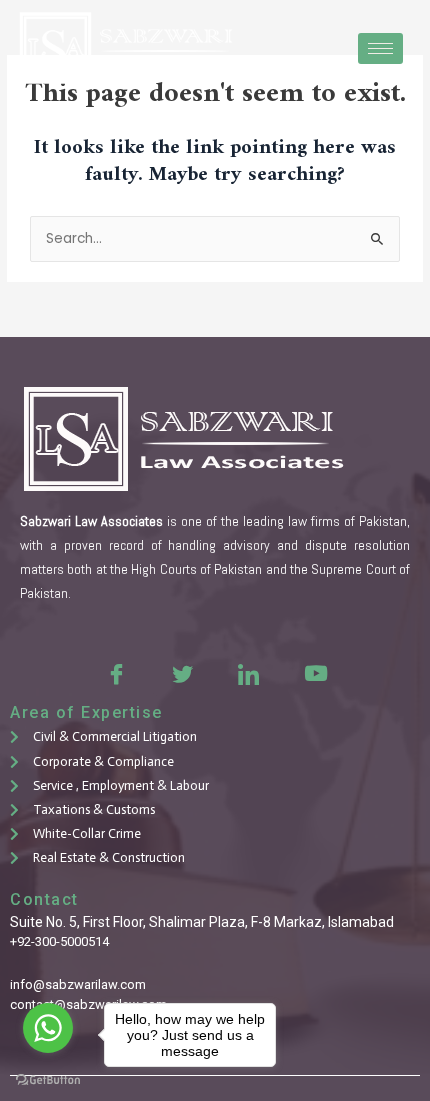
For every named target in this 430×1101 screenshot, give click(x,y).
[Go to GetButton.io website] (48, 1080)
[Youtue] (314, 673)
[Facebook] (116, 673)
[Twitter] (182, 673)
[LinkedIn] (248, 673)
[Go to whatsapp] (48, 1028)
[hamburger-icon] (380, 48)
